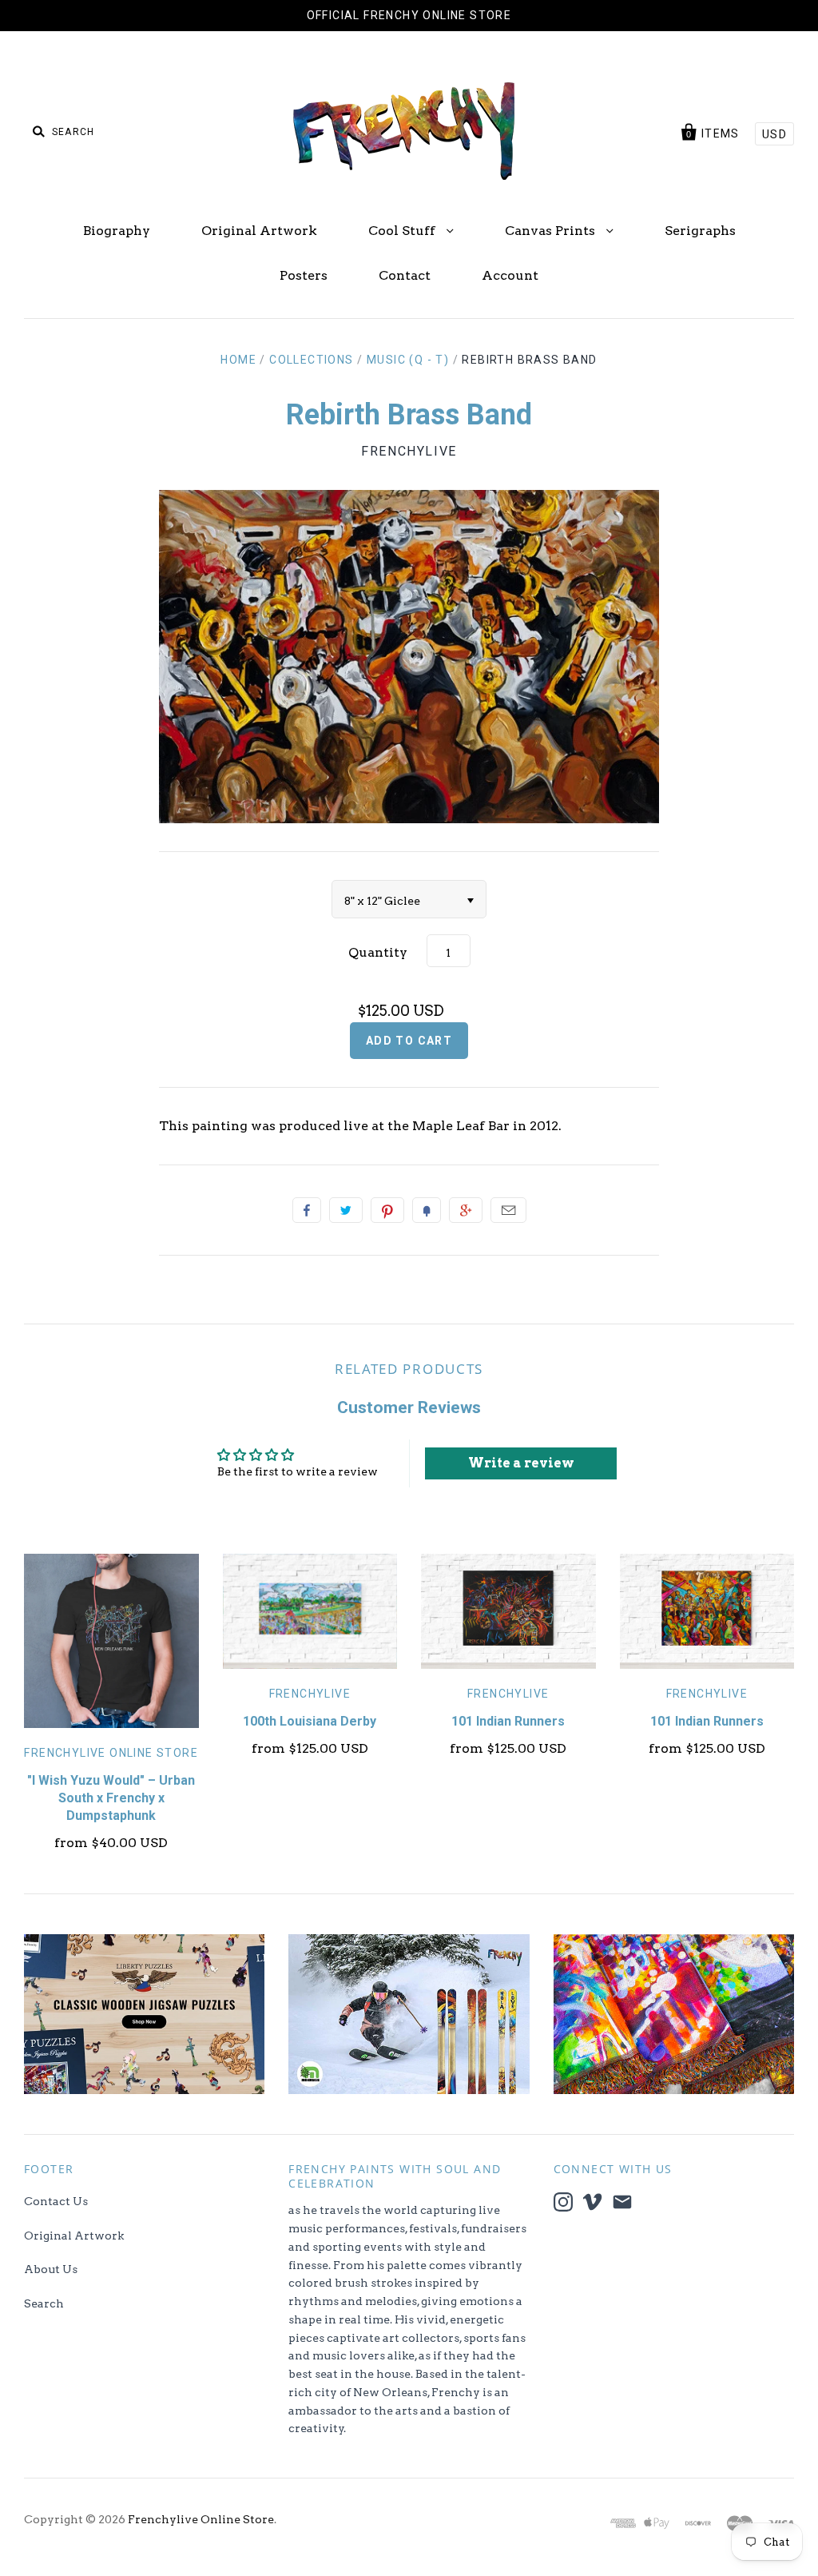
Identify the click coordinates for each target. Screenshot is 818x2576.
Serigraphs (700, 231)
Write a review (521, 1463)
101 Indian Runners (508, 1721)
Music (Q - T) (408, 360)
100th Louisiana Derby (310, 1721)
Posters (304, 275)
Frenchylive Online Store (111, 1753)
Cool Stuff (403, 231)
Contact (405, 275)
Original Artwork (259, 231)
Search (44, 2303)
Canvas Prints (552, 231)
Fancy (427, 1210)
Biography (117, 231)
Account (510, 275)
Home (238, 360)
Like (307, 1210)
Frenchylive (409, 451)
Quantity (378, 952)
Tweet (346, 1210)
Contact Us (56, 2201)
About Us (51, 2269)
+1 (466, 1210)
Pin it (387, 1210)
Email (508, 1210)
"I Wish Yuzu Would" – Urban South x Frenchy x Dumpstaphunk (111, 1798)
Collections (311, 360)
